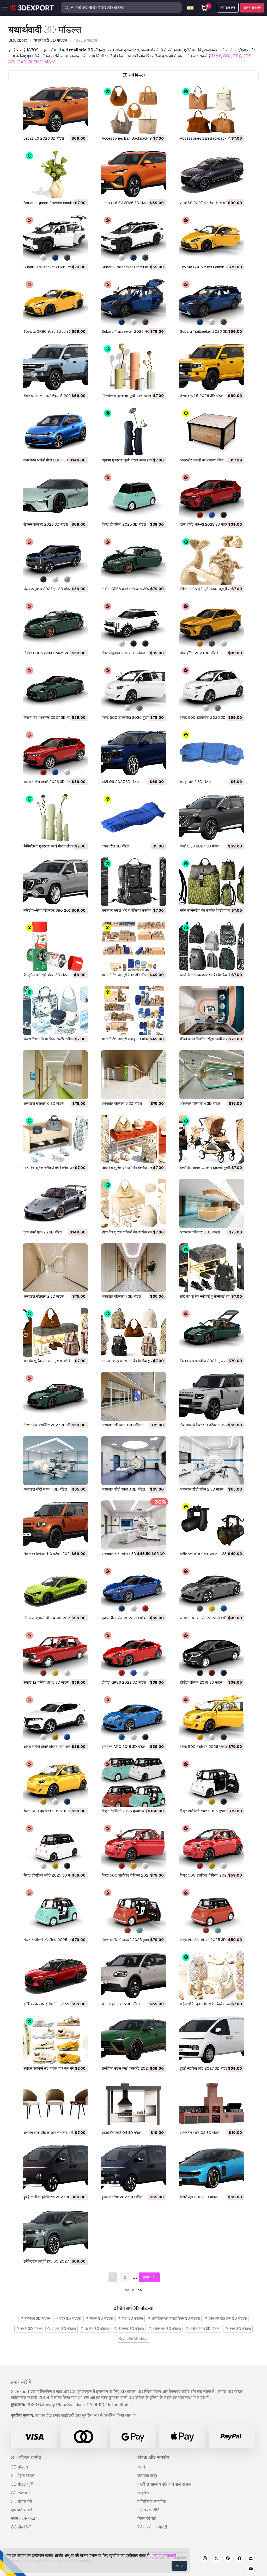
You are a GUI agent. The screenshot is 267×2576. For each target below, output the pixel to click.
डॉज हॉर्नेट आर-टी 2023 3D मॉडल (204, 524)
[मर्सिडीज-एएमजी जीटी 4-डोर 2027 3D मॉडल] (55, 1589)
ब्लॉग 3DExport (24, 2518)
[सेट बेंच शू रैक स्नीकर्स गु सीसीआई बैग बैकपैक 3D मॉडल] (55, 1332)
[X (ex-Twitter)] (216, 2559)
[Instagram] (205, 2559)
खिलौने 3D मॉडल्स (96, 2329)
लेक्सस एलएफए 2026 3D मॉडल (46, 524)
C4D (22, 62)
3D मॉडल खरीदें (26, 2458)
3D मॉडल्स (20, 2467)
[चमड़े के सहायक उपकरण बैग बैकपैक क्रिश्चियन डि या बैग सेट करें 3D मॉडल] (212, 946)
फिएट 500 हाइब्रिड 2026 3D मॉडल (50, 1811)
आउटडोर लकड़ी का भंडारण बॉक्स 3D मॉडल (209, 460)
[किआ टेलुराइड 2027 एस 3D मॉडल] (55, 560)
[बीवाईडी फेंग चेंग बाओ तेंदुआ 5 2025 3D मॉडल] (55, 367)
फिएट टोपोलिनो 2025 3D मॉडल (124, 524)
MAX (216, 56)
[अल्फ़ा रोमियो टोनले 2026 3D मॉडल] (55, 753)
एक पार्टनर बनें (22, 2510)
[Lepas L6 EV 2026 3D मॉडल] (133, 174)
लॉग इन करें (228, 8)
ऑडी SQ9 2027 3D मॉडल (200, 846)
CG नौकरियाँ (21, 2527)
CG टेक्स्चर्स (20, 2493)
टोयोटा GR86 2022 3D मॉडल (124, 1682)
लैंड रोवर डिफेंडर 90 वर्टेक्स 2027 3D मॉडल (211, 1425)
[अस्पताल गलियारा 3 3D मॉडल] (212, 1203)
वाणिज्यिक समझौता (152, 2501)
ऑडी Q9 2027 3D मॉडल (120, 782)
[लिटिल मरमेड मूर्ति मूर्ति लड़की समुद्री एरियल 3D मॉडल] (212, 560)
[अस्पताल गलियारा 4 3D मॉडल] (212, 1075)
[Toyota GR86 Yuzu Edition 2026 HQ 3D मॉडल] (212, 238)
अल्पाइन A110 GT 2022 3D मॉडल (205, 1618)
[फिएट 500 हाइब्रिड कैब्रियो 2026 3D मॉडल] (212, 1847)
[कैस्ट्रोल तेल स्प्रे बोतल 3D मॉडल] (55, 946)
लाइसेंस (143, 2493)
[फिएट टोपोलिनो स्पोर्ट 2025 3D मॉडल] (55, 1847)
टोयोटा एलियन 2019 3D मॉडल (201, 1682)
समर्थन (142, 2467)
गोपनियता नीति (148, 2510)
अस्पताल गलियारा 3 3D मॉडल (200, 1232)
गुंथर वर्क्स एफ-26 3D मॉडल (43, 1232)
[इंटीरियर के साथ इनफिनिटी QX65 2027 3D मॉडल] (55, 1975)
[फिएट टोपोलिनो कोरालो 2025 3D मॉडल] (212, 1911)
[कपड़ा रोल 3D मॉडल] (133, 817)
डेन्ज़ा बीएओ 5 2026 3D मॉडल (202, 396)
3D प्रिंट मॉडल (23, 2476)
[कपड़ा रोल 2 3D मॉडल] (212, 753)
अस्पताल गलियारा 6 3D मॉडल (44, 1103)
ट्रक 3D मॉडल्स (240, 2329)
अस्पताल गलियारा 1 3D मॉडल (121, 1296)
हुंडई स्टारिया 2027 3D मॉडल (122, 2197)
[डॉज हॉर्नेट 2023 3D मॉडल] (212, 624)
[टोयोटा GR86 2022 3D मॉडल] (133, 1654)
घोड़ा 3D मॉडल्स (132, 2318)
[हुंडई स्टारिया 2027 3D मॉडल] (133, 2168)
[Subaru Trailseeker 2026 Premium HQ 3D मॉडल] (55, 238)
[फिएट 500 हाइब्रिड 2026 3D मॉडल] (55, 1782)
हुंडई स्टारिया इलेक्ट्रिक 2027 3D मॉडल (51, 2197)
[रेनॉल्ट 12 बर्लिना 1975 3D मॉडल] (55, 1654)
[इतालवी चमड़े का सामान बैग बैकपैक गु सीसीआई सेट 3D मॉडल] (133, 1332)
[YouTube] (251, 2569)
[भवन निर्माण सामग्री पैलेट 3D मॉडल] (133, 946)
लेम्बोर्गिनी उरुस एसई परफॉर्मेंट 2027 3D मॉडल (133, 2068)
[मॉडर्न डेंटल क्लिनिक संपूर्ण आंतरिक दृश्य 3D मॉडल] (212, 1010)
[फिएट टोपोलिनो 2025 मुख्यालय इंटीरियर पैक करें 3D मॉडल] (133, 1782)
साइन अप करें (252, 8)
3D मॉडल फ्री (22, 2484)
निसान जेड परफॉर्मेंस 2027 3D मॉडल (49, 717)
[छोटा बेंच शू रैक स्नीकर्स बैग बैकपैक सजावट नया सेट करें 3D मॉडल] (55, 1139)
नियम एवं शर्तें (147, 2518)
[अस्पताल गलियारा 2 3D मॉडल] (55, 1268)
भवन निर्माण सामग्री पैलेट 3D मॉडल (125, 975)
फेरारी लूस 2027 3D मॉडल (199, 2197)
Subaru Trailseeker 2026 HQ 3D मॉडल (133, 331)
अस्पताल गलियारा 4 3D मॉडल (200, 1103)
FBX (237, 56)
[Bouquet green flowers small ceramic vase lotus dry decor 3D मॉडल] (55, 174)
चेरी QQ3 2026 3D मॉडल (121, 2004)
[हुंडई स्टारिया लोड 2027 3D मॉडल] (212, 2040)
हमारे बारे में (21, 2382)
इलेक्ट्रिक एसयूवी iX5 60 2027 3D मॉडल (53, 2261)
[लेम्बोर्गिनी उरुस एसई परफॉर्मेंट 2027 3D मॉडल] (133, 2040)
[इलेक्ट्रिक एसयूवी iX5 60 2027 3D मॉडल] (55, 2233)
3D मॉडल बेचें (22, 2501)
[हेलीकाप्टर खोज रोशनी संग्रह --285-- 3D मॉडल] (212, 1525)
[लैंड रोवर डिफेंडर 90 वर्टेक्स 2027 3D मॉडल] (212, 1396)
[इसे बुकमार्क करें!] (80, 127)
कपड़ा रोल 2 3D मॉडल (195, 782)
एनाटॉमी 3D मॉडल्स (135, 2339)
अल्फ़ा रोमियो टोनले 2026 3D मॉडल (48, 782)
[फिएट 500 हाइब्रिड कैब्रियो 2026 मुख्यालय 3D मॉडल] (133, 1847)
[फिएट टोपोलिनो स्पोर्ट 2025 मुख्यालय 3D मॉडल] (212, 1782)
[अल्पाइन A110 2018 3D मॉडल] (133, 1718)
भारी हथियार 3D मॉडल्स (205, 2329)
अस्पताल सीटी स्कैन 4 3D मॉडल (45, 1489)
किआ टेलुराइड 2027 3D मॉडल (123, 653)
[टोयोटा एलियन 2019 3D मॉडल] (212, 1654)
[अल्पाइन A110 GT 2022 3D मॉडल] (212, 1589)
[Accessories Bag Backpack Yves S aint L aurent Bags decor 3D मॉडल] (133, 110)
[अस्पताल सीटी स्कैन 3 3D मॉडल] (133, 1461)
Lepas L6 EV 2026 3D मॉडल (125, 203)
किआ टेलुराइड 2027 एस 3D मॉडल (47, 589)
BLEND (35, 62)
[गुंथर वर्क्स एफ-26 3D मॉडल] (55, 1203)
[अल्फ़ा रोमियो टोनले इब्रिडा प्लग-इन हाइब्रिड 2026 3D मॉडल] (55, 1718)
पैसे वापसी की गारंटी (152, 2527)
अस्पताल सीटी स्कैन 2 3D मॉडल (202, 1489)
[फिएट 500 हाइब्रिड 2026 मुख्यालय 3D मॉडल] (212, 1718)
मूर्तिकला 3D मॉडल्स (37, 2318)
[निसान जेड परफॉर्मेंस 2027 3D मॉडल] (55, 689)
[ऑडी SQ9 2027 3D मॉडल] (212, 817)
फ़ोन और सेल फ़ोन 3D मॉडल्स (227, 2318)
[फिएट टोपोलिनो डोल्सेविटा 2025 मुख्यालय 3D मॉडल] (55, 1911)
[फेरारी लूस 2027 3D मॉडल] (212, 2168)
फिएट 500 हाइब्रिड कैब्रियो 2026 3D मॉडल (211, 1875)
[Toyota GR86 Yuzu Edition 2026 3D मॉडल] (55, 303)
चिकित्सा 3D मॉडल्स (130, 2329)
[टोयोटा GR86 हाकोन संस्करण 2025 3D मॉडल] (55, 624)
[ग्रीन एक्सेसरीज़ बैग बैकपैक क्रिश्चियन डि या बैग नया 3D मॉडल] (212, 882)
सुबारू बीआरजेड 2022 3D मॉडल (125, 1618)
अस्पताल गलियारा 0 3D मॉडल (122, 1425)
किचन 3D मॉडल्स (101, 2318)
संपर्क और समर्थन (153, 2458)
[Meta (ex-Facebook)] (239, 2559)
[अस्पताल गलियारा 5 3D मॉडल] (133, 1075)
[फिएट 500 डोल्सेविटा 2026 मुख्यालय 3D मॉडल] (133, 689)
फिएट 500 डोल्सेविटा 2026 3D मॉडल (207, 717)
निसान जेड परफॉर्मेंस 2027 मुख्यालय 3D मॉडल (211, 1361)
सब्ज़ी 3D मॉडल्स (31, 2329)
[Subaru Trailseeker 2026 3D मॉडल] (212, 303)
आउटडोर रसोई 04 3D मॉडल (122, 2133)
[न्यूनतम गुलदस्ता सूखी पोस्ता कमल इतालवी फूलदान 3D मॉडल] (133, 431)
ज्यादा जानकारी (165, 2556)
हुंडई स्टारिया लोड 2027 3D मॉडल (204, 2068)
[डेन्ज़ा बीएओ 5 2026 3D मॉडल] (212, 367)
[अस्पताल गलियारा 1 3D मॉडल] (133, 1268)
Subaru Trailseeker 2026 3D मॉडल (208, 331)
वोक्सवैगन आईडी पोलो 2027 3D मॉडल (50, 460)
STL (12, 62)
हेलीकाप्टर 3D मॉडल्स (166, 2329)
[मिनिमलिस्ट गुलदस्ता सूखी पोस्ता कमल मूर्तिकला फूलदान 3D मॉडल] (133, 367)
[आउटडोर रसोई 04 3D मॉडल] (133, 2104)
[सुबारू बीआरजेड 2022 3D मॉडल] (133, 1589)
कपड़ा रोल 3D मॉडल (115, 846)
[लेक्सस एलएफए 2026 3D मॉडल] (55, 496)
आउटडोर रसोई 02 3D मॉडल (200, 2133)
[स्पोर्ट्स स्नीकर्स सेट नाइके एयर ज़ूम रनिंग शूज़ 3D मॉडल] (55, 2040)
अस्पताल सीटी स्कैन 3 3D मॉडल (123, 1489)
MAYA (50, 62)
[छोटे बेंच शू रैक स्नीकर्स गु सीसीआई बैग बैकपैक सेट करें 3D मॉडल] (212, 1268)
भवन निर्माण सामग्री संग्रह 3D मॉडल (126, 1039)
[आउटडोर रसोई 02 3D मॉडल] (212, 2104)
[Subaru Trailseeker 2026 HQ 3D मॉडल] (133, 303)
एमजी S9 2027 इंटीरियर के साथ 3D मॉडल (209, 203)
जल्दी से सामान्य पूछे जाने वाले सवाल (164, 2484)
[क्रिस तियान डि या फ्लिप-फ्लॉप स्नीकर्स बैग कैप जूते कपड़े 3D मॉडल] (55, 1010)
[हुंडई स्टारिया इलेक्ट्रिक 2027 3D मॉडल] (55, 2168)
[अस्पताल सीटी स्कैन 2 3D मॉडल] (212, 1461)
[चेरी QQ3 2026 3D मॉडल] (133, 1975)
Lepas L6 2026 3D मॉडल (44, 138)
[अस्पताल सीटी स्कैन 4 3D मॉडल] (55, 1461)
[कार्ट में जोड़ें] (70, 127)
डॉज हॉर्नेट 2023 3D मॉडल (199, 653)
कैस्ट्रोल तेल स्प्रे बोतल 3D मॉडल (46, 975)
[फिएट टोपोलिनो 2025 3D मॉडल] (133, 496)
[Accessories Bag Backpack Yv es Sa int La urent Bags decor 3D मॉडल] (212, 110)
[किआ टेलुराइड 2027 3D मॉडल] (133, 624)
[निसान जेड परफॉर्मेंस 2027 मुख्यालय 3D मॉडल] (212, 1332)
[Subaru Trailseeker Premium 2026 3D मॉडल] (133, 238)
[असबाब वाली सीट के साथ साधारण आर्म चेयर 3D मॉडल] (55, 2104)
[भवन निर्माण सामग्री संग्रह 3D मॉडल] (133, 1010)
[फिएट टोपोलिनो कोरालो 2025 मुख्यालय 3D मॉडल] (133, 1911)
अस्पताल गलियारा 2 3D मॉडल (44, 1296)
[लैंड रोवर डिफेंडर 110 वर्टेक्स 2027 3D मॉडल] (55, 1525)
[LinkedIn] (251, 2559)
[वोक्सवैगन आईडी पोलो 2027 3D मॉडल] (55, 431)
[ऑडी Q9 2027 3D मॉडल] (133, 753)
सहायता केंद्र (147, 2476)
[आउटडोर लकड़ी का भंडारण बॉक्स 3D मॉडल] (212, 431)
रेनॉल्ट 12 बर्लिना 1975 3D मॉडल (46, 1682)
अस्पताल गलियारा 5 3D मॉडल (122, 1103)
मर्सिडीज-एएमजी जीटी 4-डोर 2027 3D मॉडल (55, 1618)
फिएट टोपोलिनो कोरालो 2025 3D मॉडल (207, 1940)
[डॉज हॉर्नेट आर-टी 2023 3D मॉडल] (212, 496)
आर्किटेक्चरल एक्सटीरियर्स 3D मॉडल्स (175, 2318)
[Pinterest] (228, 2559)
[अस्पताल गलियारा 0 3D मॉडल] (133, 1396)
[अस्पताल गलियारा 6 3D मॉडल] (55, 1075)
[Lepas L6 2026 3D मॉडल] (55, 110)
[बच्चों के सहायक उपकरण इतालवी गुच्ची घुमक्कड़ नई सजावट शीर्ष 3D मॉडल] (212, 1139)
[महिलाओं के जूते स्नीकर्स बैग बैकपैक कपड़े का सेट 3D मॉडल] (212, 1975)
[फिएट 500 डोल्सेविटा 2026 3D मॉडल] (212, 689)
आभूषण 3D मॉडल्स (63, 2329)
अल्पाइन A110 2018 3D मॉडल (123, 1747)
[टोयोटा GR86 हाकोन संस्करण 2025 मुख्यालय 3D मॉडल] (133, 560)
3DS (247, 56)
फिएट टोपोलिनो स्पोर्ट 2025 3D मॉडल (49, 1875)
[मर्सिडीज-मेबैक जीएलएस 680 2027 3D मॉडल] (55, 882)
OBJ (227, 56)
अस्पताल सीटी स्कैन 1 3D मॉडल (123, 1554)
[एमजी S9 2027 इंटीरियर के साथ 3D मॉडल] (212, 174)
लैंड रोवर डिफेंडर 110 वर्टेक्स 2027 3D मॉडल (55, 1554)
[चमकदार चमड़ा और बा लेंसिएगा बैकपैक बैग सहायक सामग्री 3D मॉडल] (133, 882)
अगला (147, 2277)
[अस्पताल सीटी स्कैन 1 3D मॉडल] (133, 1525)
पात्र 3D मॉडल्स (69, 2318)
